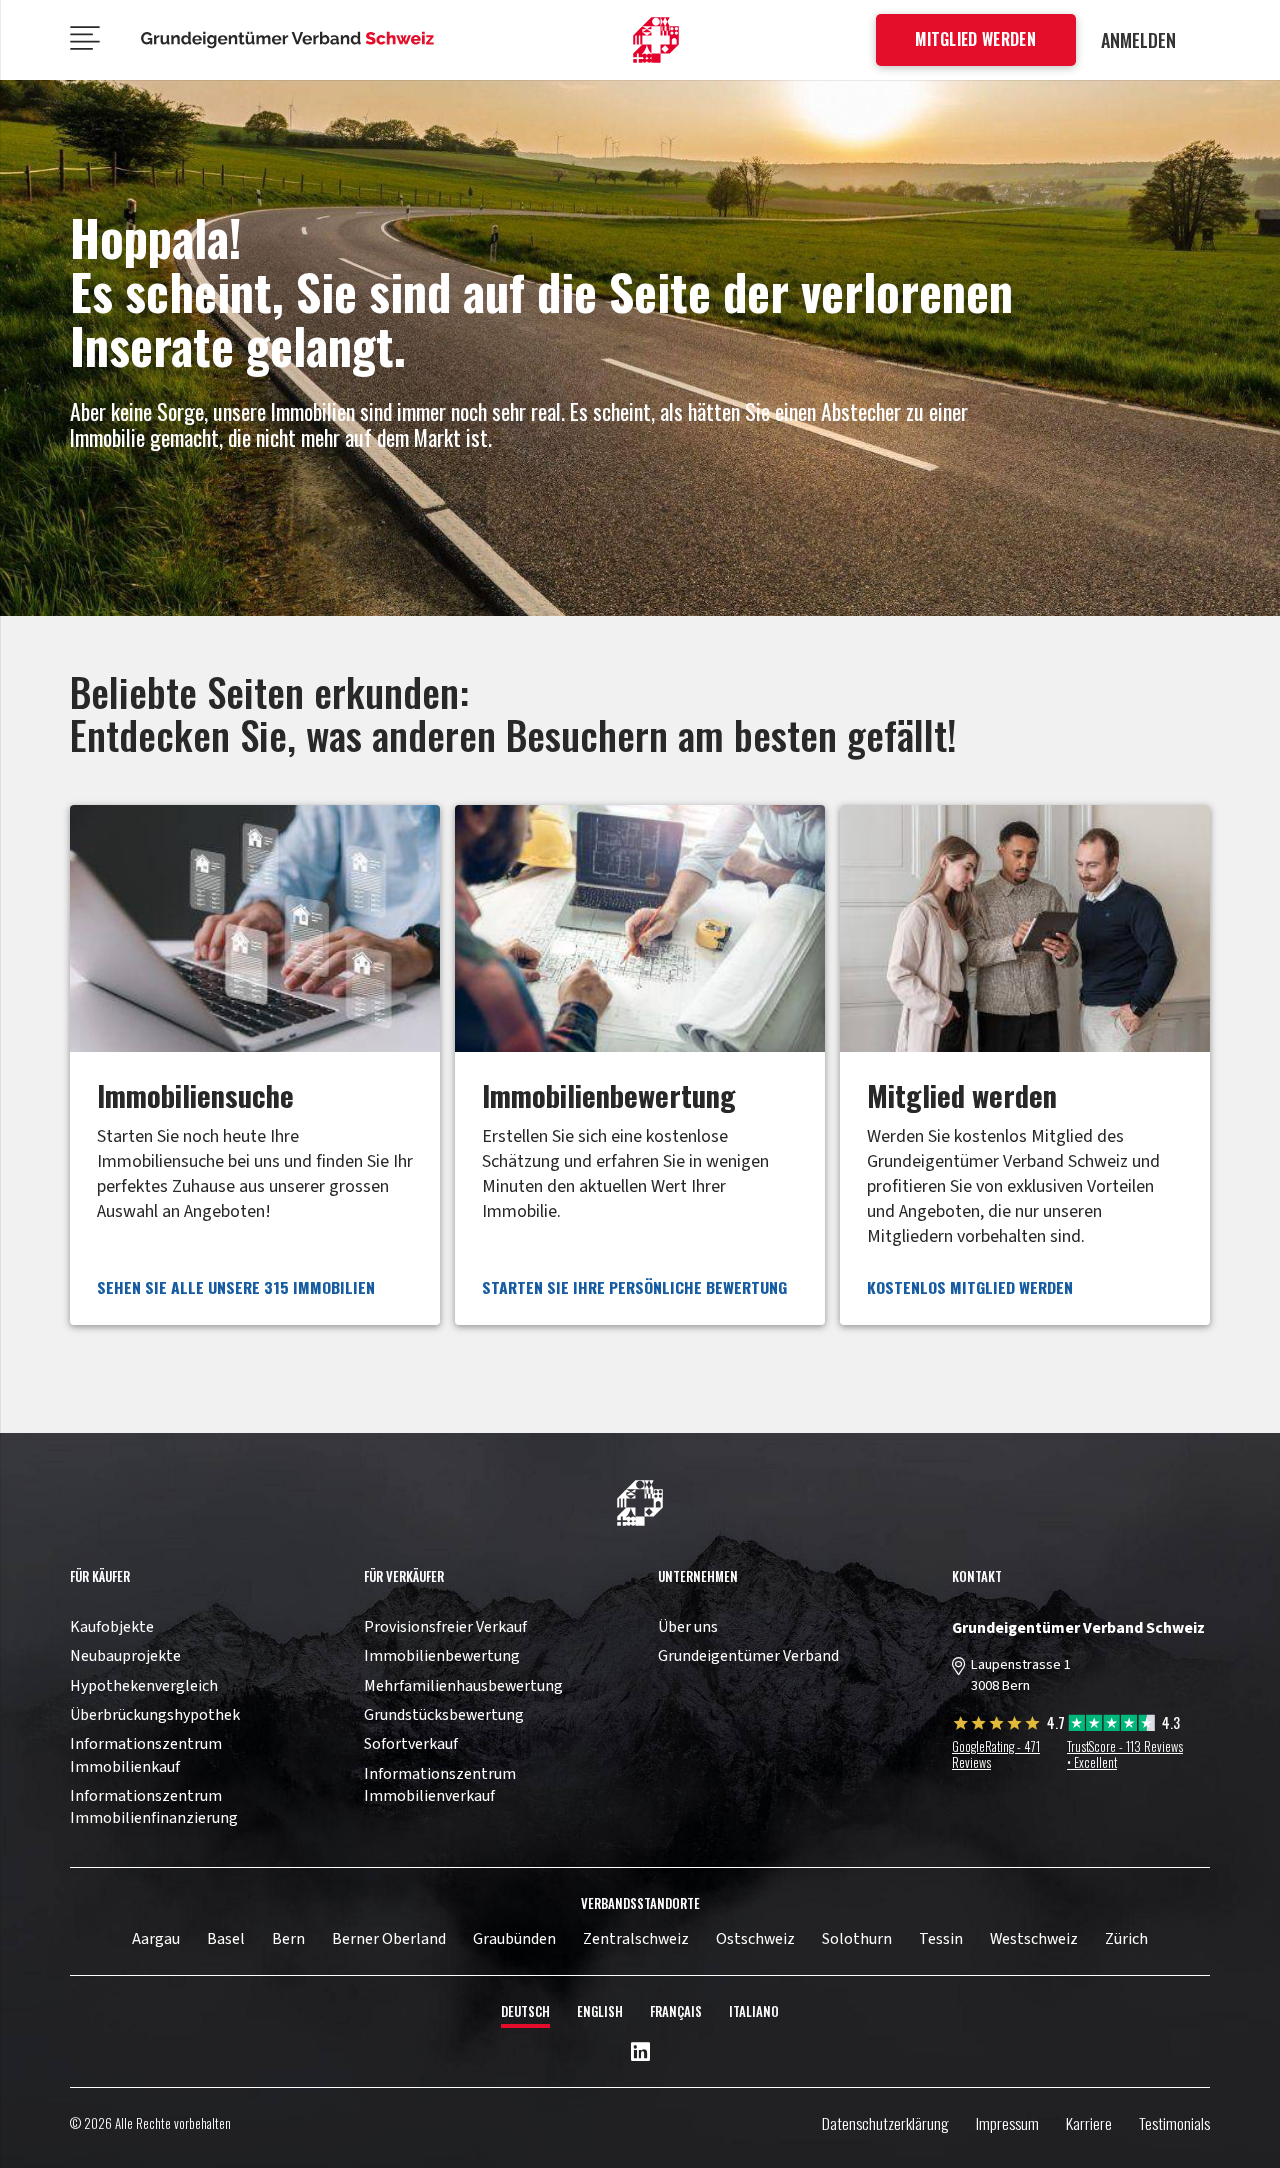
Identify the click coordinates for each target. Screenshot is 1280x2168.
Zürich (1126, 1939)
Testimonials (1174, 2123)
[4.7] (998, 1726)
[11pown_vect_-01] (656, 40)
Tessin (941, 1939)
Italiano (754, 2011)
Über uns (688, 1627)
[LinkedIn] (640, 2053)
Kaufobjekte (112, 1627)
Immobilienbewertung (442, 1656)
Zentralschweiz (636, 1939)
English (600, 2011)
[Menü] (85, 40)
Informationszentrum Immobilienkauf (146, 1755)
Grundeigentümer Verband (748, 1656)
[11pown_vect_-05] (288, 40)
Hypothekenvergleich (144, 1686)
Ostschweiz (755, 1939)
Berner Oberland (389, 1939)
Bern (288, 1939)
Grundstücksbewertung (444, 1715)
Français (676, 2011)
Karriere (1089, 2123)
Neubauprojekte (125, 1656)
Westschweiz (1034, 1939)
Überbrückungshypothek (155, 1715)
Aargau (156, 1939)
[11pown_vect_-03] (640, 1503)
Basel (226, 1939)
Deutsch (525, 2011)
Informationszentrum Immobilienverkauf (440, 1785)
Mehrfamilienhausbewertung (463, 1686)
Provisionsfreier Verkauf (445, 1627)
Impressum (1007, 2123)
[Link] (255, 1065)
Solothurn (857, 1939)
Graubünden (514, 1939)
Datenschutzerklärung (885, 2123)
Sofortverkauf (411, 1744)
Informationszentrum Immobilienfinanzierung (154, 1807)
